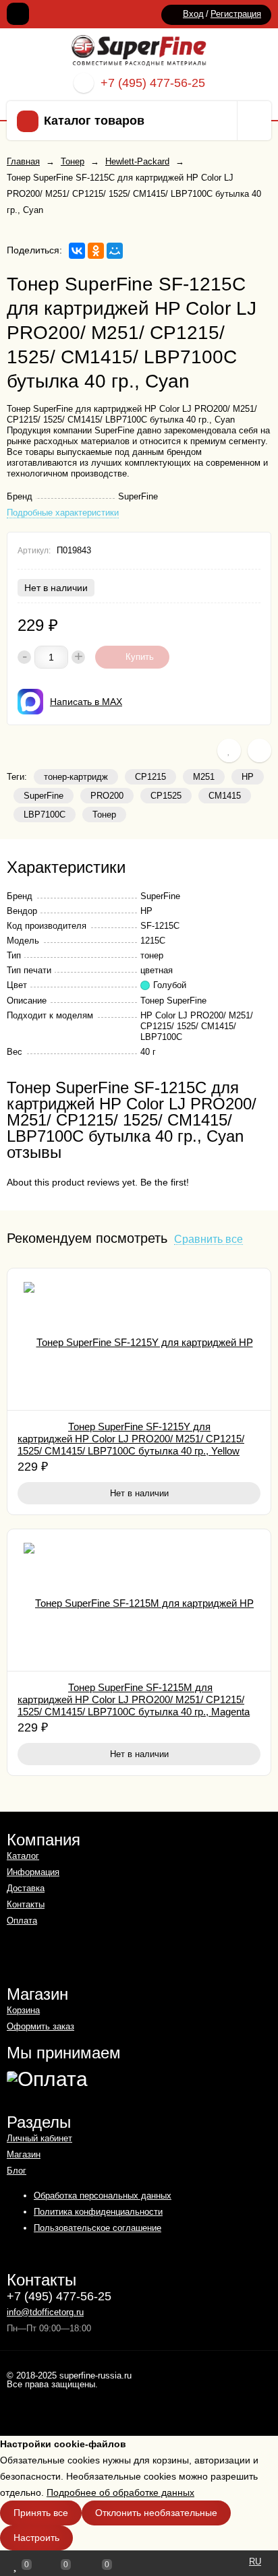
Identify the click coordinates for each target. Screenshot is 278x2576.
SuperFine (44, 796)
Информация (33, 1872)
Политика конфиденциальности (98, 2212)
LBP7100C (45, 815)
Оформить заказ (40, 2026)
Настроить (36, 2538)
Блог (17, 2171)
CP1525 (166, 796)
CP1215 (150, 777)
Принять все (41, 2513)
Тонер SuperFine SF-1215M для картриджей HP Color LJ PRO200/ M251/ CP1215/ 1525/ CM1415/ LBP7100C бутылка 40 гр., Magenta (134, 1699)
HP (248, 777)
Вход (193, 14)
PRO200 (107, 796)
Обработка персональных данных (103, 2196)
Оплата (22, 1921)
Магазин (24, 2154)
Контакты (26, 1904)
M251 (204, 777)
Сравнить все (208, 1240)
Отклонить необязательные (156, 2513)
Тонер (104, 815)
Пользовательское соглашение (98, 2228)
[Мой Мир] (115, 251)
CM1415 (225, 796)
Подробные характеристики (63, 513)
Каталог (23, 1856)
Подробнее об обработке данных (120, 2492)
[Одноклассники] (96, 251)
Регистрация (236, 14)
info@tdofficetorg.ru (45, 2312)
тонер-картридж (76, 777)
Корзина (23, 2010)
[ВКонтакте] (77, 251)
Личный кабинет (39, 2138)
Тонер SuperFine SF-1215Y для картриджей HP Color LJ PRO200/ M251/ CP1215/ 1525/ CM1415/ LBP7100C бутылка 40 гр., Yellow (131, 1439)
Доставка (26, 1888)
